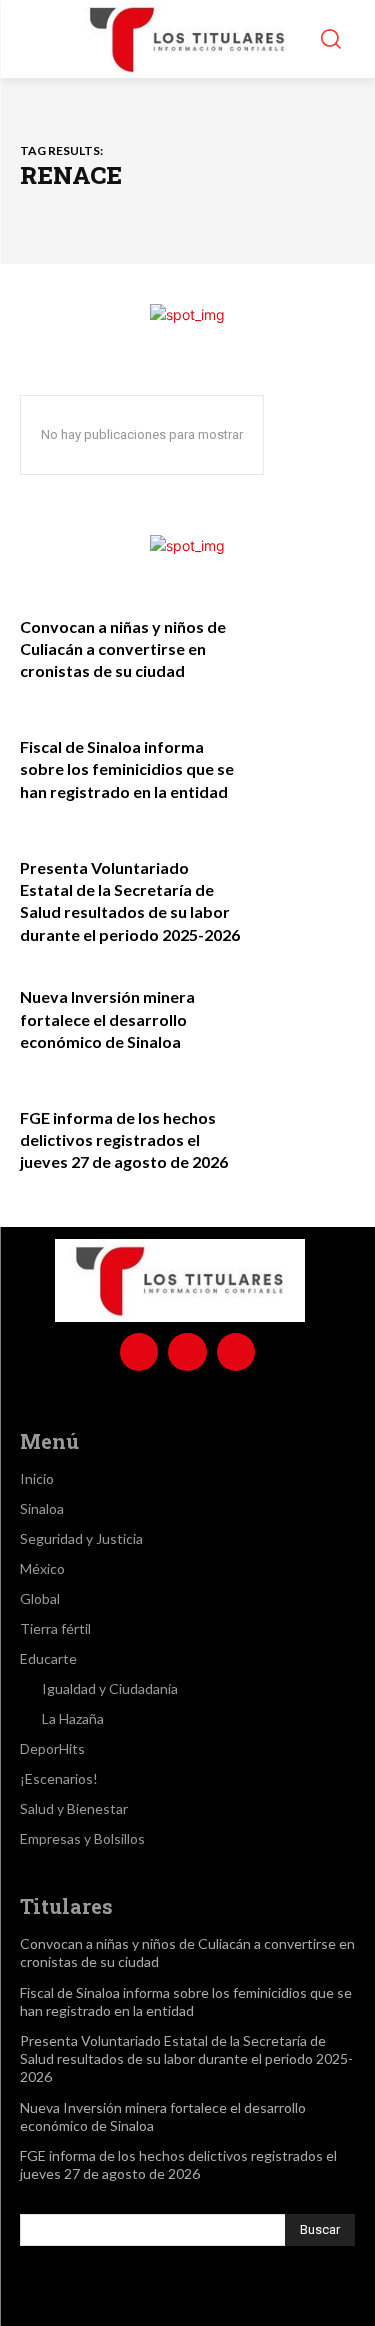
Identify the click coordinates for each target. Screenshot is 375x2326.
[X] (236, 1352)
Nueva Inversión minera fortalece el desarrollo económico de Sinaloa (107, 1019)
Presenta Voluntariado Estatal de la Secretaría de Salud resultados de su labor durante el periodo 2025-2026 (186, 2058)
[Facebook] (139, 1352)
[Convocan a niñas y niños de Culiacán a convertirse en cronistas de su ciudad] (305, 646)
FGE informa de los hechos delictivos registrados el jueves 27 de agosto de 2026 (124, 1140)
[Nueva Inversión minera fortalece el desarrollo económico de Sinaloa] (305, 1016)
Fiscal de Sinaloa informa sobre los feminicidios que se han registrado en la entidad (127, 769)
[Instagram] (187, 1352)
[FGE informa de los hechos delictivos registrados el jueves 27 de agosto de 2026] (305, 1137)
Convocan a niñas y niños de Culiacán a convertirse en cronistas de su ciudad (123, 649)
